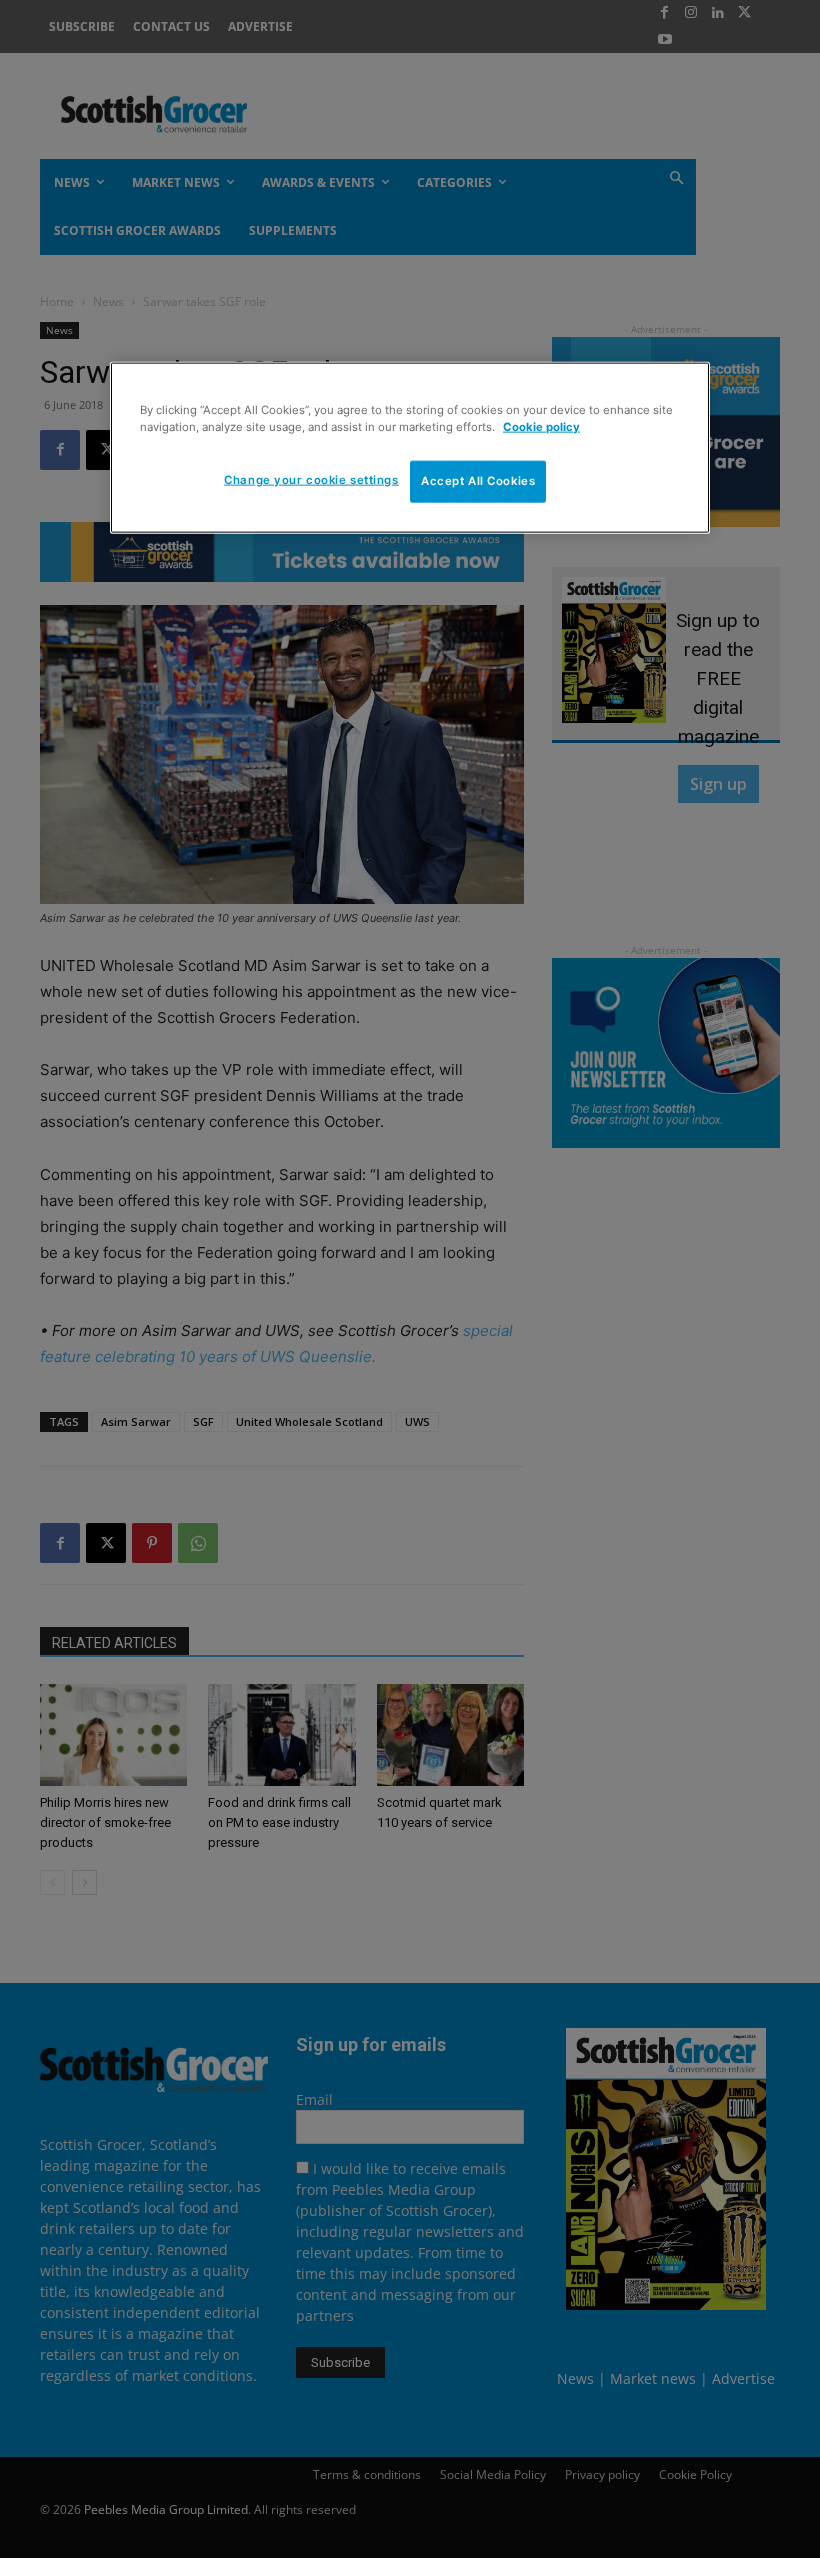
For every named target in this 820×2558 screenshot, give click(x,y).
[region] (410, 447)
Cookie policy (541, 426)
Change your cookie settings (311, 479)
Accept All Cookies (478, 480)
